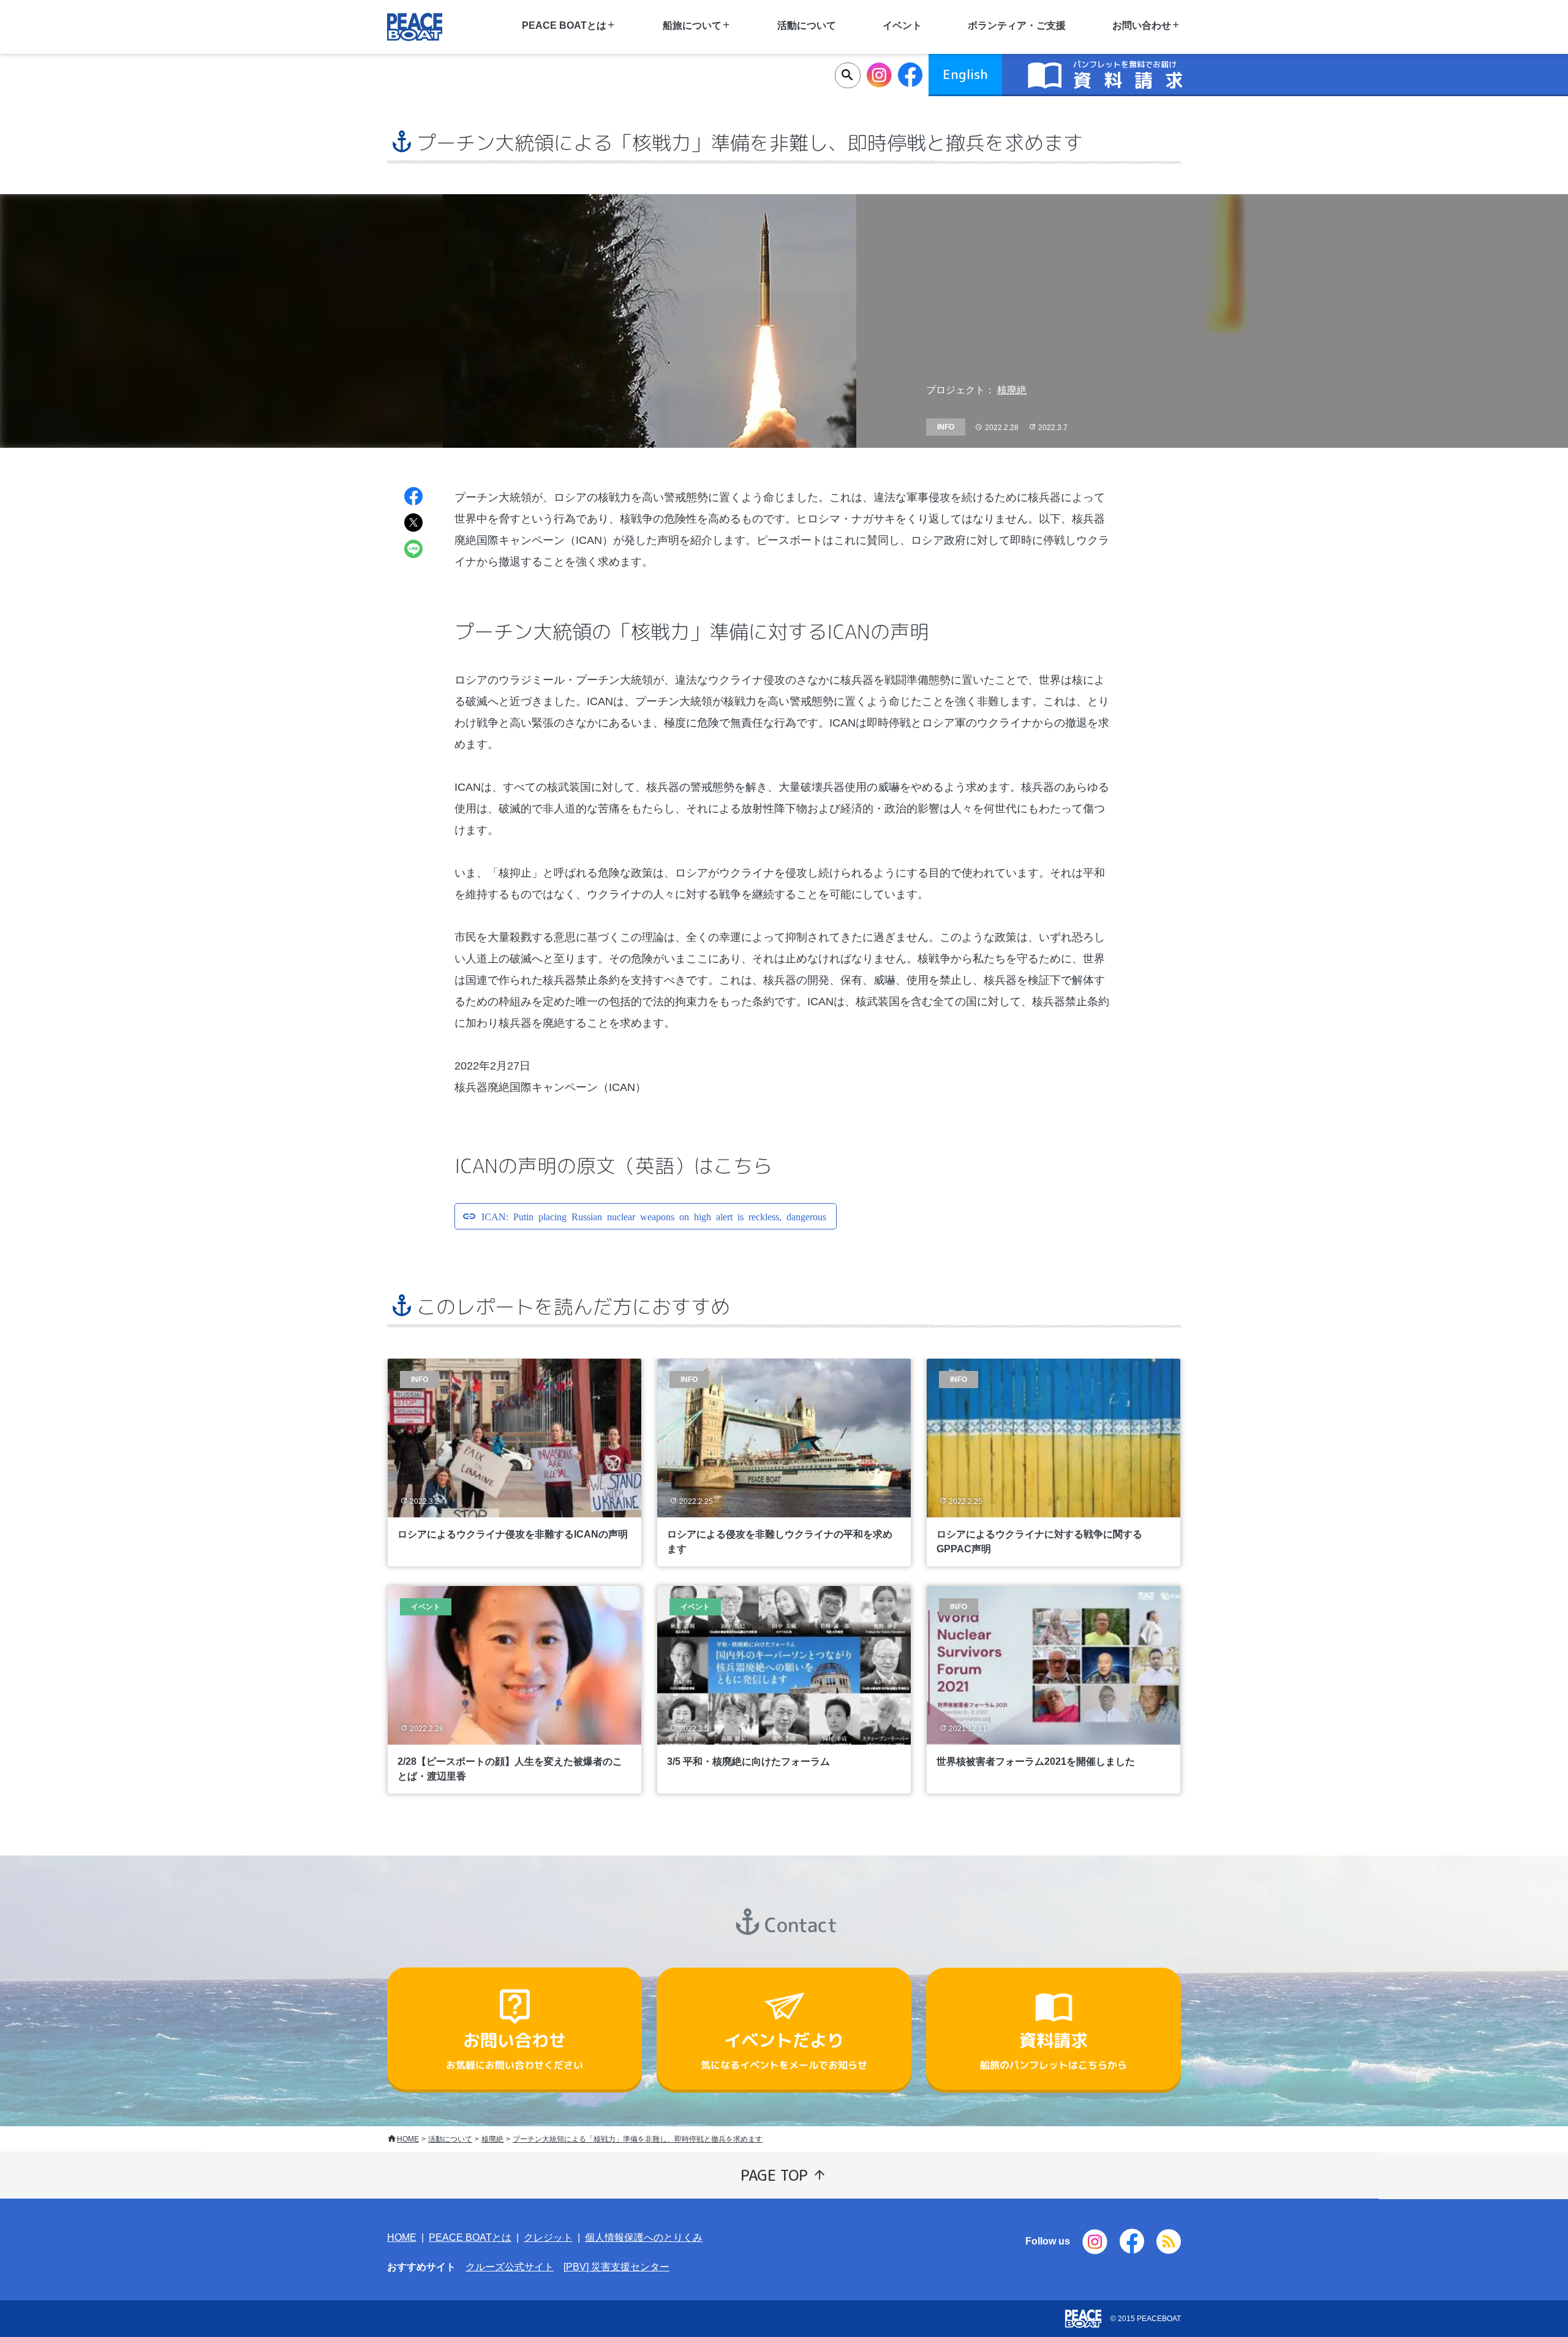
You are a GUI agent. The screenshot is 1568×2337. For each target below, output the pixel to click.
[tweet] (413, 524)
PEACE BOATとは (470, 2237)
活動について (807, 25)
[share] (413, 498)
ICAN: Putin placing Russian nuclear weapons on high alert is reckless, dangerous (654, 1216)
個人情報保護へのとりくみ (644, 2237)
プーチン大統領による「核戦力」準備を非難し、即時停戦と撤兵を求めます (638, 2139)
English (965, 74)
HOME (408, 2139)
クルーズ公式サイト (510, 2267)
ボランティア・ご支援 (1017, 25)
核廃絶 (1012, 390)
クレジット (548, 2237)
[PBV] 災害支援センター (616, 2267)
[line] (413, 550)
